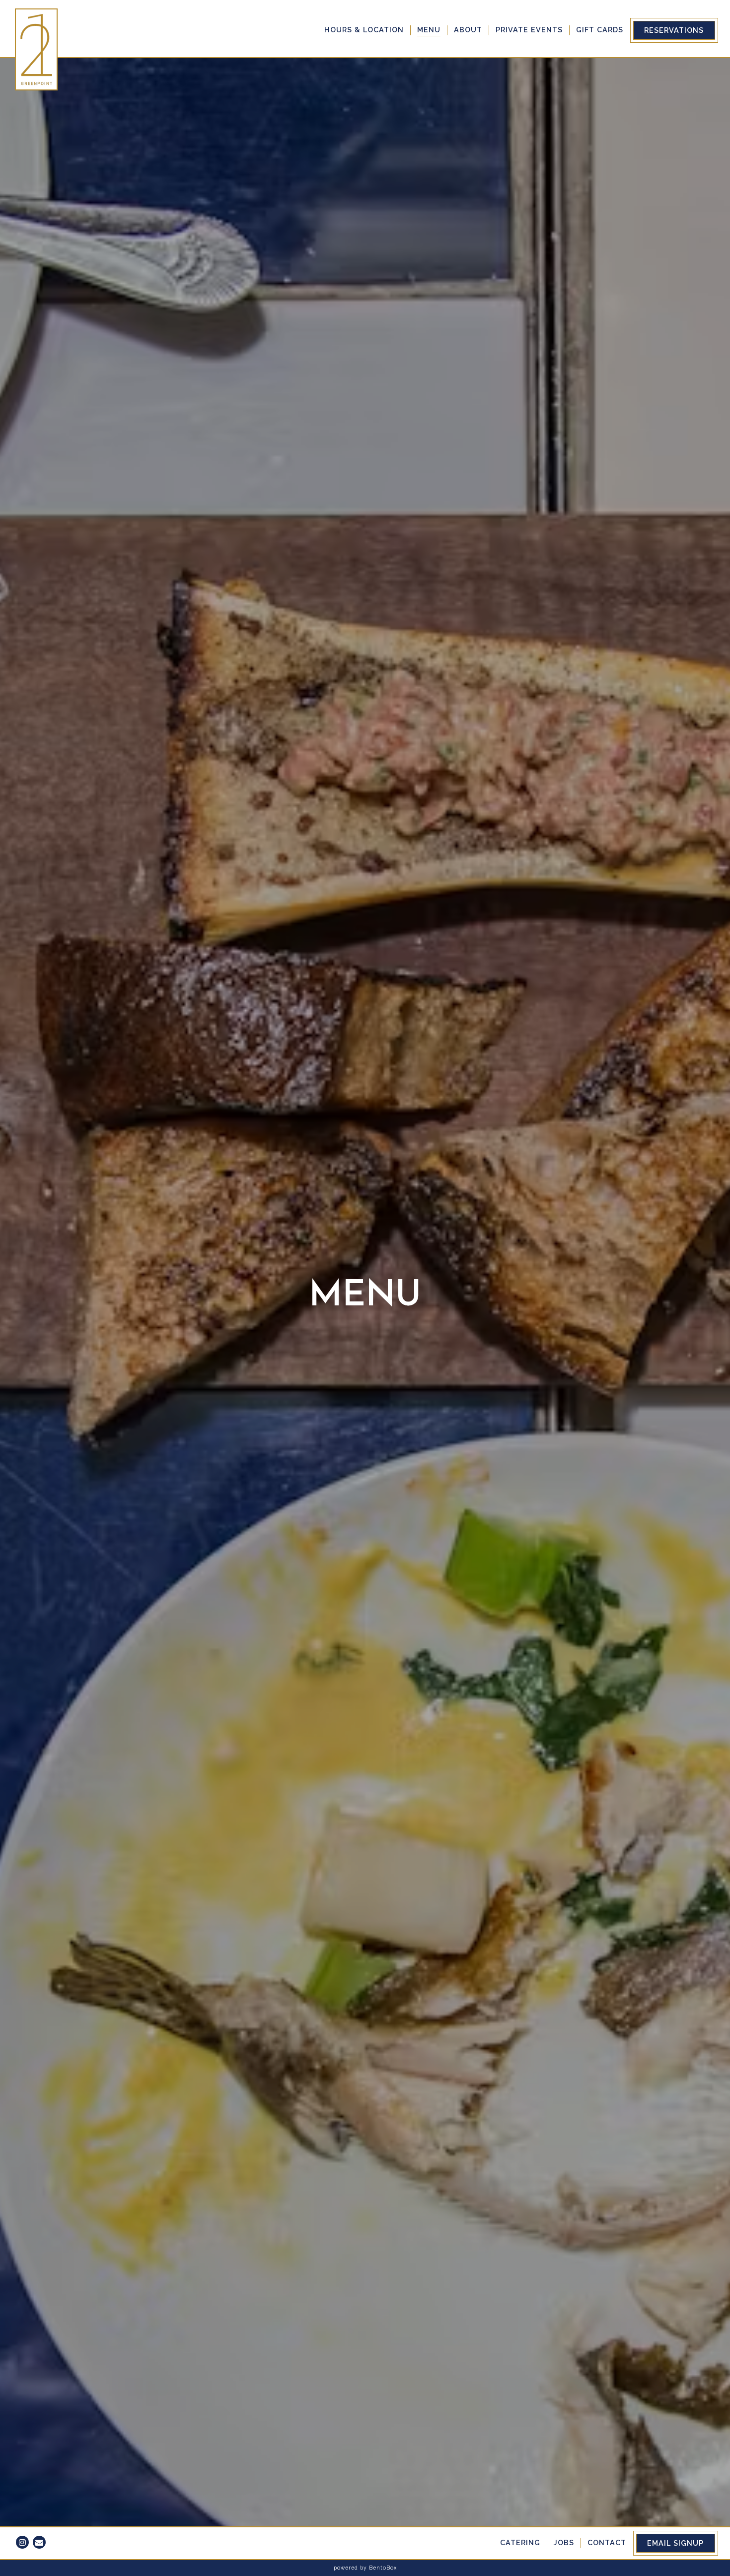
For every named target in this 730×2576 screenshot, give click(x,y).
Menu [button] (429, 30)
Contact (607, 2542)
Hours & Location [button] (364, 30)
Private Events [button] (529, 30)
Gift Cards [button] (600, 30)
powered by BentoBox (365, 2568)
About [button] (468, 30)
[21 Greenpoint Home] (37, 49)
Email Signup (675, 2543)
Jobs (564, 2542)
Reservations (674, 30)
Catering (520, 2542)
